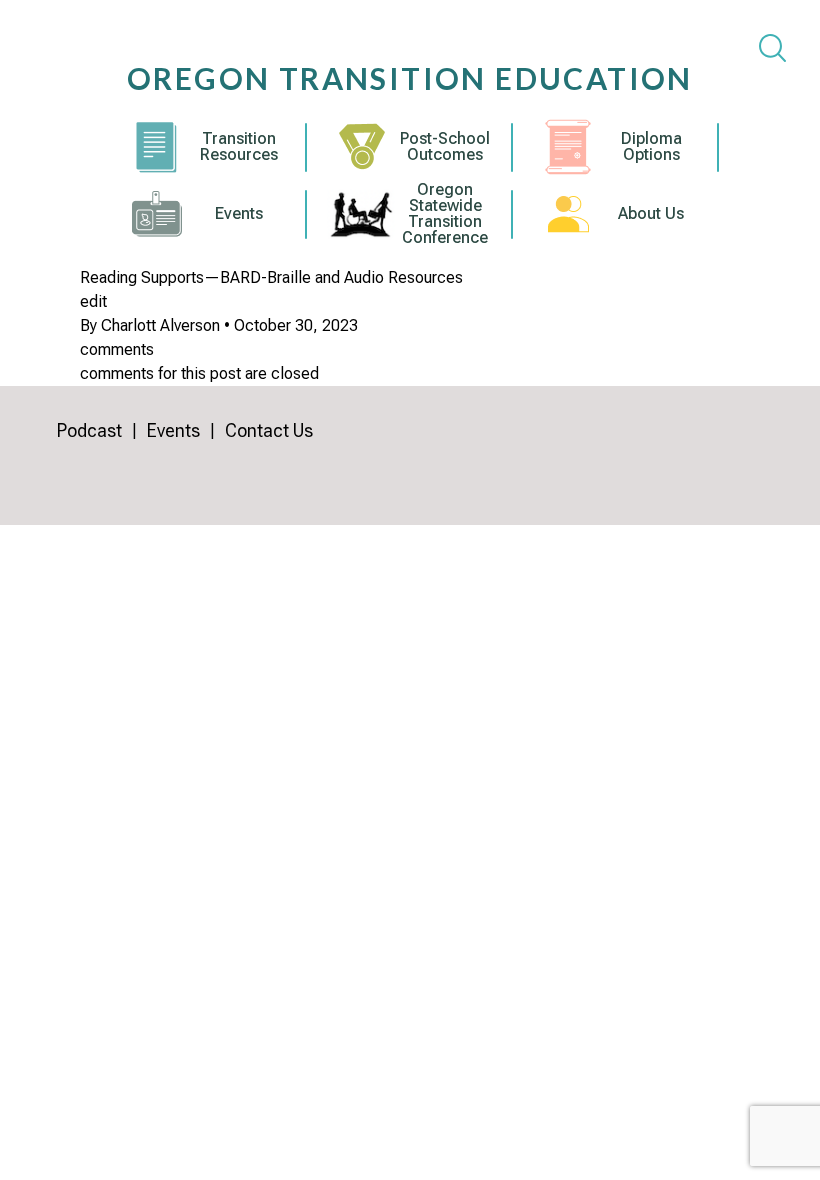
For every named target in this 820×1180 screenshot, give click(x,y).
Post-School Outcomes (445, 147)
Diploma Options (651, 147)
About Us (651, 214)
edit (93, 301)
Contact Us (269, 430)
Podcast (89, 430)
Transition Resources (239, 147)
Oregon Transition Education (410, 78)
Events (239, 214)
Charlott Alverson (160, 325)
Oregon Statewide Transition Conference (445, 214)
